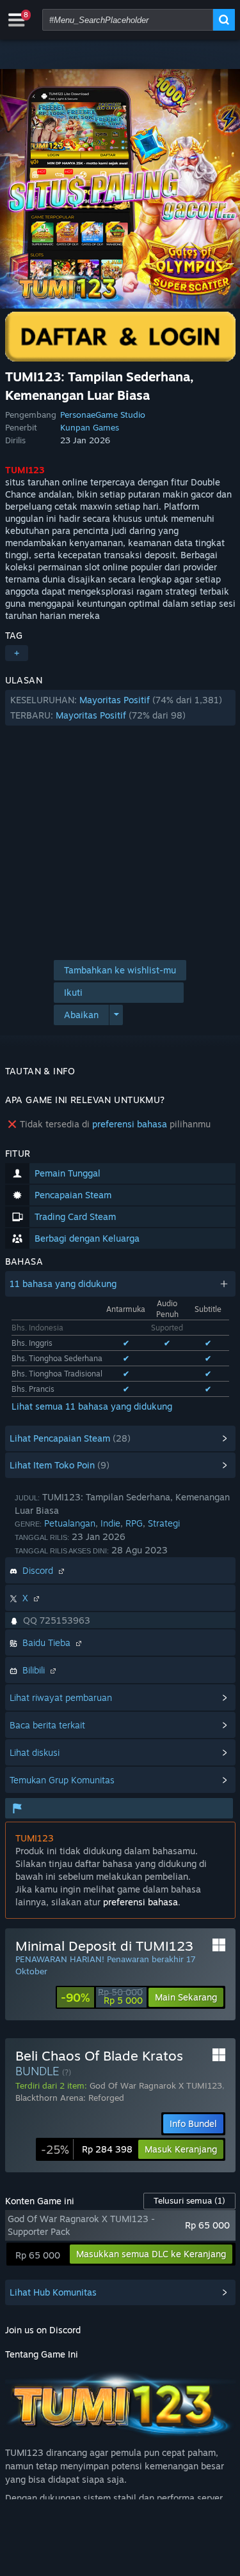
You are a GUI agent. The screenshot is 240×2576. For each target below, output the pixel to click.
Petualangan (70, 1523)
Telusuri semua (189, 2200)
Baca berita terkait (47, 1725)
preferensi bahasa (130, 1124)
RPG (134, 1523)
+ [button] (17, 653)
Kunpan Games (90, 427)
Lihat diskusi (35, 1752)
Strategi (164, 1523)
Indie (110, 1523)
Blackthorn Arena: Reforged (70, 2098)
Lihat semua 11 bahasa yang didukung (92, 1406)
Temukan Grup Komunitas (62, 1780)
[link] (102, 1997)
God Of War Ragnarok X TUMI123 (156, 2085)
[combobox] (128, 20)
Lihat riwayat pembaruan (61, 1697)
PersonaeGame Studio (103, 415)
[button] (120, 708)
